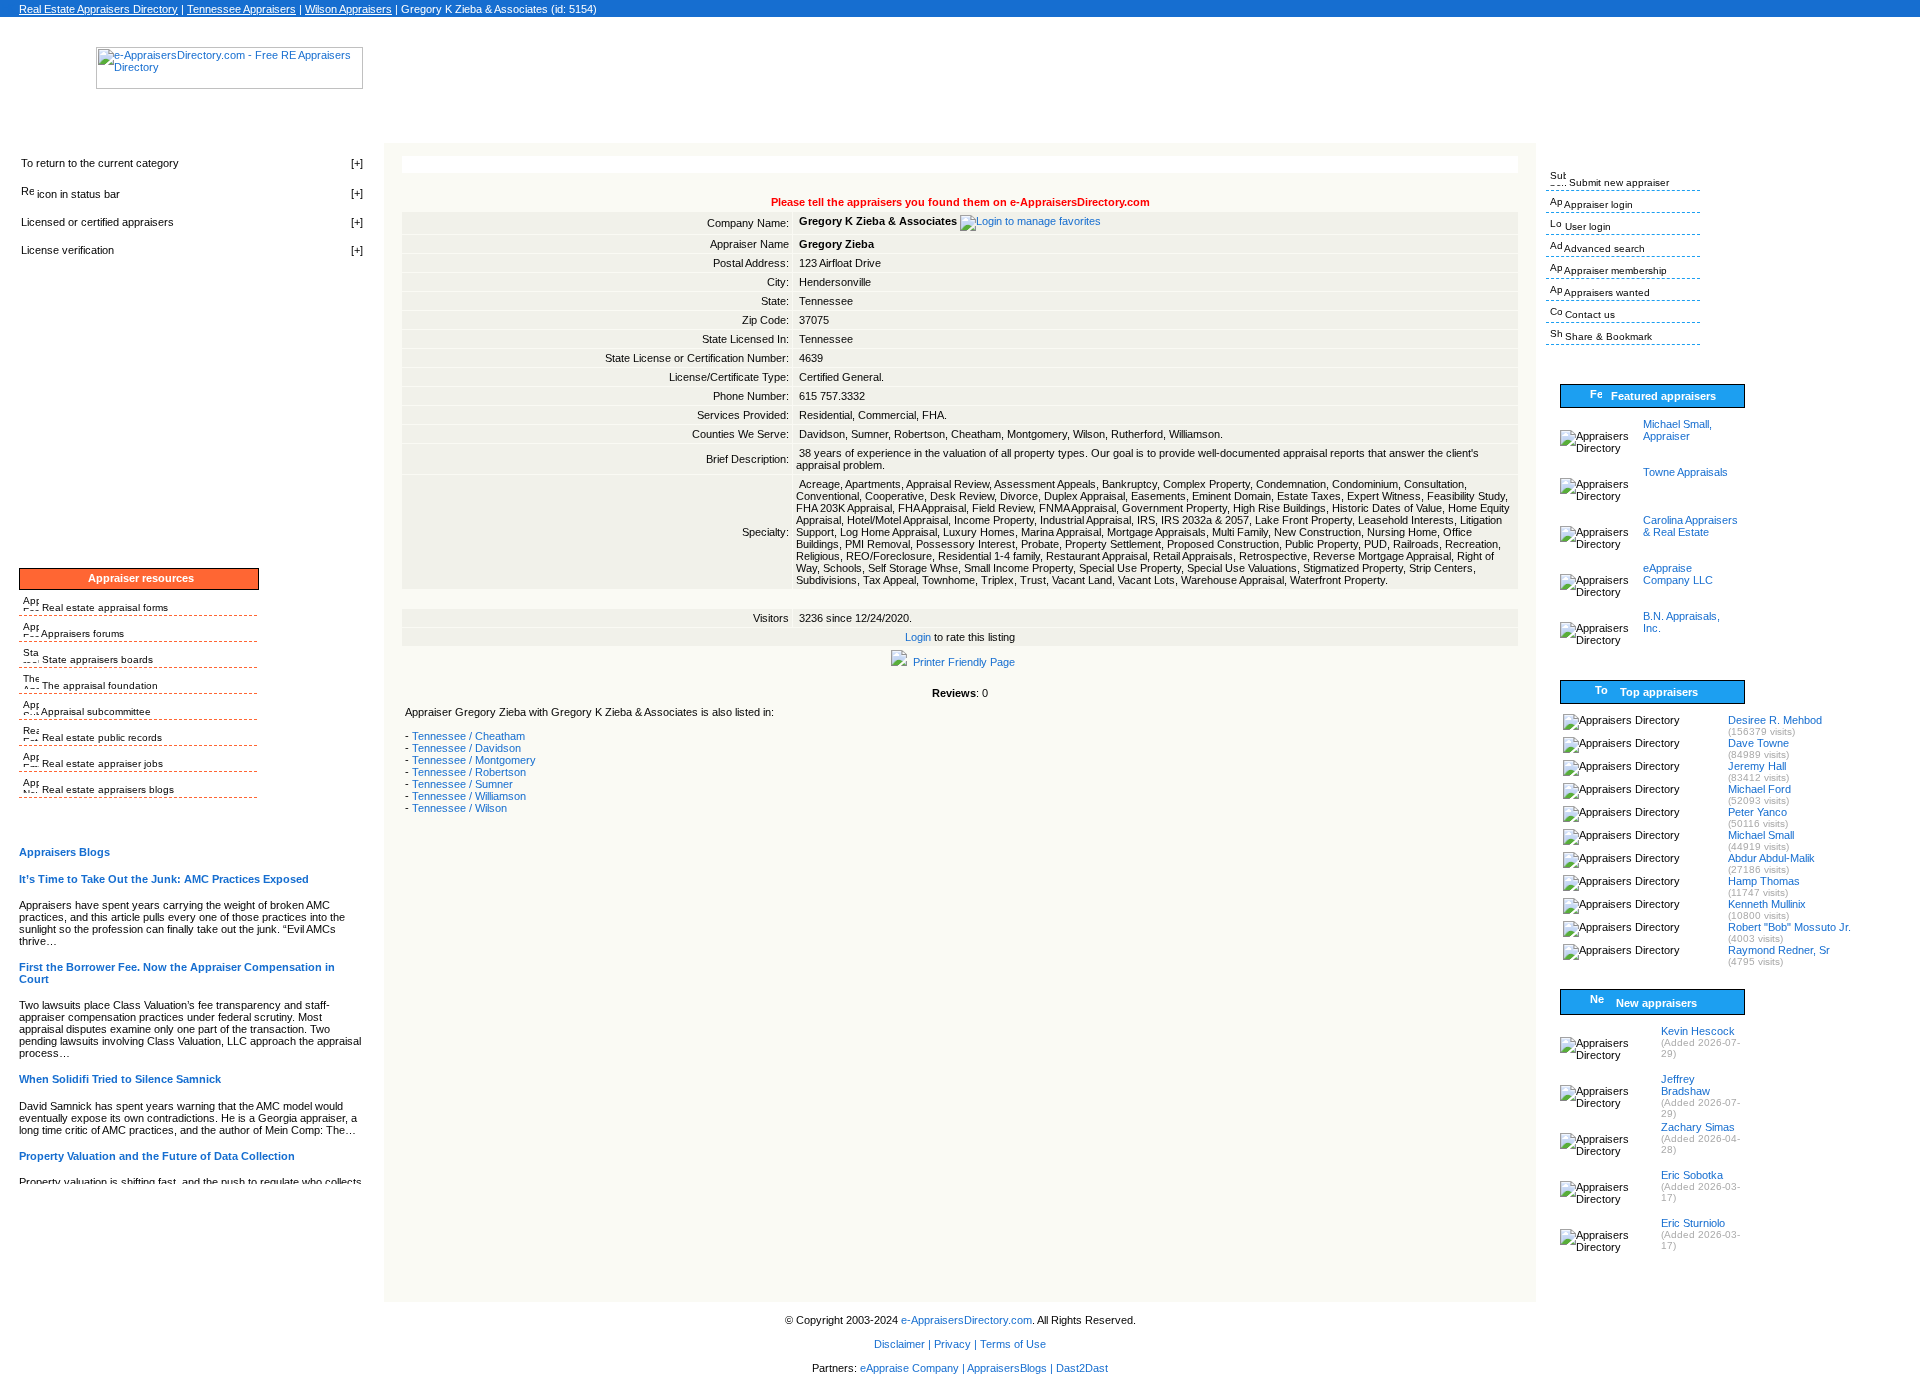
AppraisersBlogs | (1011, 1368)
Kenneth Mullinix (1767, 904)
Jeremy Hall (1757, 766)
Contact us (1588, 314)
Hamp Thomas (1764, 881)
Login (918, 637)
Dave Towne (1758, 743)
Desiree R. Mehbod (1775, 720)
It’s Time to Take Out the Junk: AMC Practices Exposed (164, 879)
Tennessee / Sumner (462, 784)
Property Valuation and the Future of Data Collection (157, 1156)
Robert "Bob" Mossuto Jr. (1789, 927)
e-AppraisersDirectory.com (966, 1320)
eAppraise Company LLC (1678, 574)
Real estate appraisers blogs (106, 789)
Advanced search (1603, 248)
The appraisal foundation (98, 685)
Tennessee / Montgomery (474, 760)
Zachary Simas (1698, 1127)
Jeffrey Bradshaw (1685, 1085)
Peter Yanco (1757, 812)
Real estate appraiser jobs (101, 763)
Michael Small (1761, 835)
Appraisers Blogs (64, 852)
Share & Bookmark (1607, 336)
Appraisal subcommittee (95, 711)
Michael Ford (1759, 789)
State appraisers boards (96, 659)
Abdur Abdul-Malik (1771, 858)
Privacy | (955, 1344)
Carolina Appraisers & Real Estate (1690, 526)
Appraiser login (1597, 204)
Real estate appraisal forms (103, 607)
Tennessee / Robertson (469, 772)
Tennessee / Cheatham (468, 736)
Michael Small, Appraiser (1677, 430)
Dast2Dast (1082, 1368)
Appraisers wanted (1606, 292)
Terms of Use (1013, 1344)
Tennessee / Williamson (469, 796)
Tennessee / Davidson (466, 748)
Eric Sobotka (1692, 1175)
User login (1586, 226)
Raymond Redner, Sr (1779, 950)
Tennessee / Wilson (459, 808)
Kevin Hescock (1698, 1031)
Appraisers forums (81, 633)
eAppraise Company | (913, 1368)
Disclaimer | (902, 1344)
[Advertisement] (960, 74)
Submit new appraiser (1617, 182)
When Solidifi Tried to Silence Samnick (120, 1079)
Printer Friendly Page (961, 662)
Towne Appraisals (1685, 472)
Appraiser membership (1614, 270)
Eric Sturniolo (1693, 1223)
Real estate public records (100, 737)
